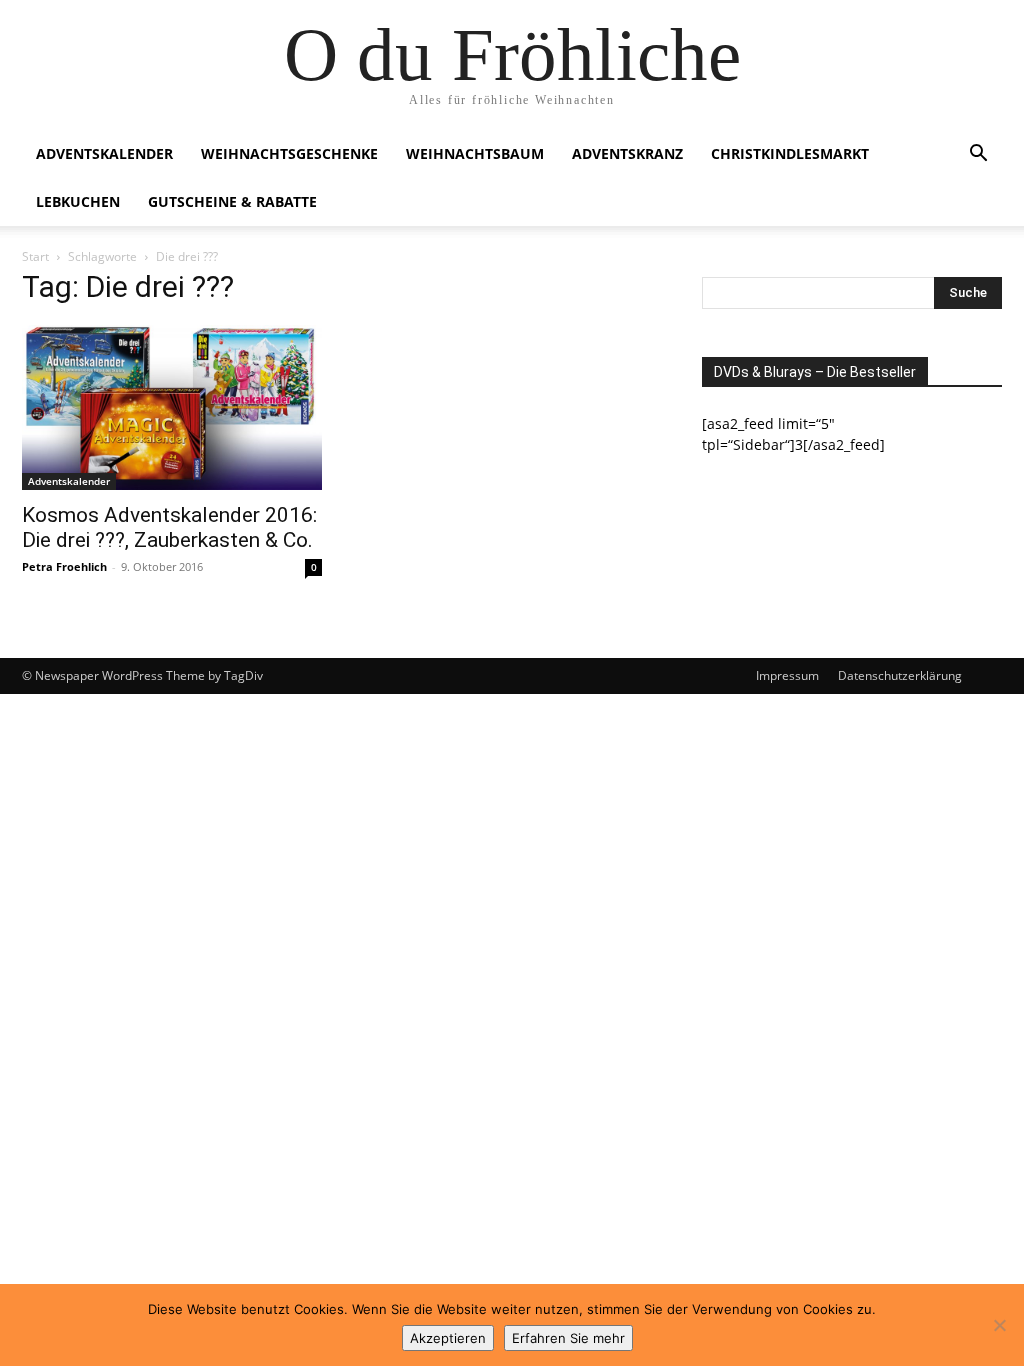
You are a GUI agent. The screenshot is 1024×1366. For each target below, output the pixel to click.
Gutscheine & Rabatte (232, 201)
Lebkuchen (78, 201)
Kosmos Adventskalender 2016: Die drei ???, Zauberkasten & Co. (169, 527)
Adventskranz (627, 153)
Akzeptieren (448, 1338)
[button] (978, 155)
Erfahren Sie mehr (568, 1338)
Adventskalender (104, 153)
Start (35, 256)
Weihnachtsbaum (475, 153)
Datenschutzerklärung (900, 675)
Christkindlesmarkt (790, 153)
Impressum (787, 675)
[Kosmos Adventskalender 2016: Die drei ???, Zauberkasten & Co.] (172, 407)
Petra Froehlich (64, 566)
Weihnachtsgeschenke (289, 153)
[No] (999, 1325)
